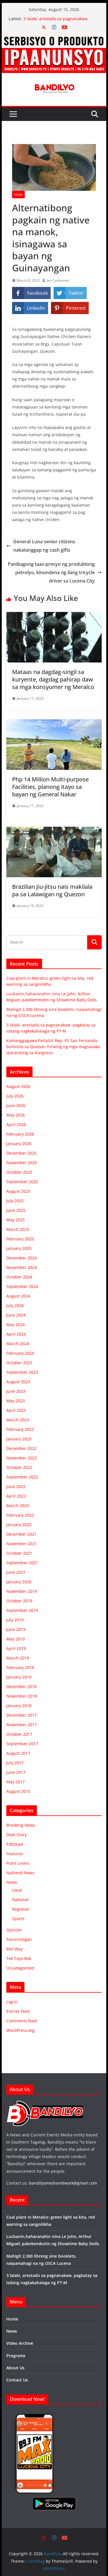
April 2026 (16, 1124)
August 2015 (18, 1791)
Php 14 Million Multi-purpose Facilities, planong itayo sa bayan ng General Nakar (50, 787)
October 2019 (19, 1601)
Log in (12, 2002)
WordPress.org (20, 2030)
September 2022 (22, 1477)
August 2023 (18, 1382)
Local (17, 1890)
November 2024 (22, 1267)
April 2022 (16, 1496)
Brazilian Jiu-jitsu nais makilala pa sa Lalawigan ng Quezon (52, 890)
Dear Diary (17, 1835)
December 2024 (21, 1258)
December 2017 (21, 1715)
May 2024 (16, 1325)
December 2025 (21, 1153)
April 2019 (16, 1648)
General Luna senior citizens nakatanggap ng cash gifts (44, 546)
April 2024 (16, 1334)
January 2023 (19, 1439)
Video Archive (20, 2343)
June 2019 (16, 1629)
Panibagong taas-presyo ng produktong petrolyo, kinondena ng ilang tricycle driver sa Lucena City (51, 572)
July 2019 (15, 1620)
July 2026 (15, 1096)
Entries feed (18, 2011)
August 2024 (18, 1296)
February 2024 (20, 1353)
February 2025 (20, 1239)
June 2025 (16, 1210)
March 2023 (18, 1420)
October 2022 (19, 1467)
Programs (16, 2356)
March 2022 (18, 1506)
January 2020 (19, 1582)
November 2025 (22, 1163)
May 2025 (16, 1220)
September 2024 (22, 1286)
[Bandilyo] (54, 37)
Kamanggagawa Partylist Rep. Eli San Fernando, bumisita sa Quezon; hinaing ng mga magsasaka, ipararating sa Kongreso (54, 1047)
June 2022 (16, 1486)
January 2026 (19, 1144)
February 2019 (20, 1667)
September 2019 (22, 1610)
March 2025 (18, 1229)
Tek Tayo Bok (19, 1958)
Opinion (14, 1930)
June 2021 (16, 1572)
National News (20, 1873)
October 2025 (19, 1172)
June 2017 (16, 1772)
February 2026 (20, 1134)
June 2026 (16, 1105)
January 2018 (19, 1706)
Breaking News (21, 1825)
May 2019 (16, 1639)
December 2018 (21, 1686)
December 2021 (21, 1534)
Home (12, 2319)
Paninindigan (19, 1939)
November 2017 (22, 1725)
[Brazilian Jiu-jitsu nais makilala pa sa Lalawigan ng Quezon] (54, 831)
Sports (18, 1919)
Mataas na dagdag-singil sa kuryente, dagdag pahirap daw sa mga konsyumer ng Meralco (53, 679)
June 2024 (16, 1315)
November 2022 (22, 1458)
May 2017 (16, 1782)
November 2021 (22, 1544)
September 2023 (22, 1372)
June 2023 (16, 1391)
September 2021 (22, 1563)
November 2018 (22, 1696)
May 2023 (16, 1401)
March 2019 (18, 1658)
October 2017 (19, 1734)
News (18, 195)
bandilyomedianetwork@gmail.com (63, 2183)
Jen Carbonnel (58, 280)
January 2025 (19, 1248)
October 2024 (19, 1277)
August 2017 (18, 1753)
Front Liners (18, 1863)
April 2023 (16, 1410)
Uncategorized (20, 1968)
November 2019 (22, 1591)
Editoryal (15, 1844)
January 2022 (19, 1525)
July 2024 (15, 1305)
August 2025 (18, 1191)
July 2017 (15, 1763)
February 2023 (20, 1429)
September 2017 (22, 1744)
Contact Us (17, 2380)
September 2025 (22, 1182)
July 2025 (15, 1201)
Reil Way (15, 1949)
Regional (20, 1909)
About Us (15, 2368)
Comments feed (22, 2021)
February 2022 (20, 1515)
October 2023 (19, 1363)
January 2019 (19, 1677)
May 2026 (16, 1115)
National (20, 1900)
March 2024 (18, 1344)
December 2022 (21, 1448)
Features (15, 1854)
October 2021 (19, 1553)
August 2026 (18, 1086)
